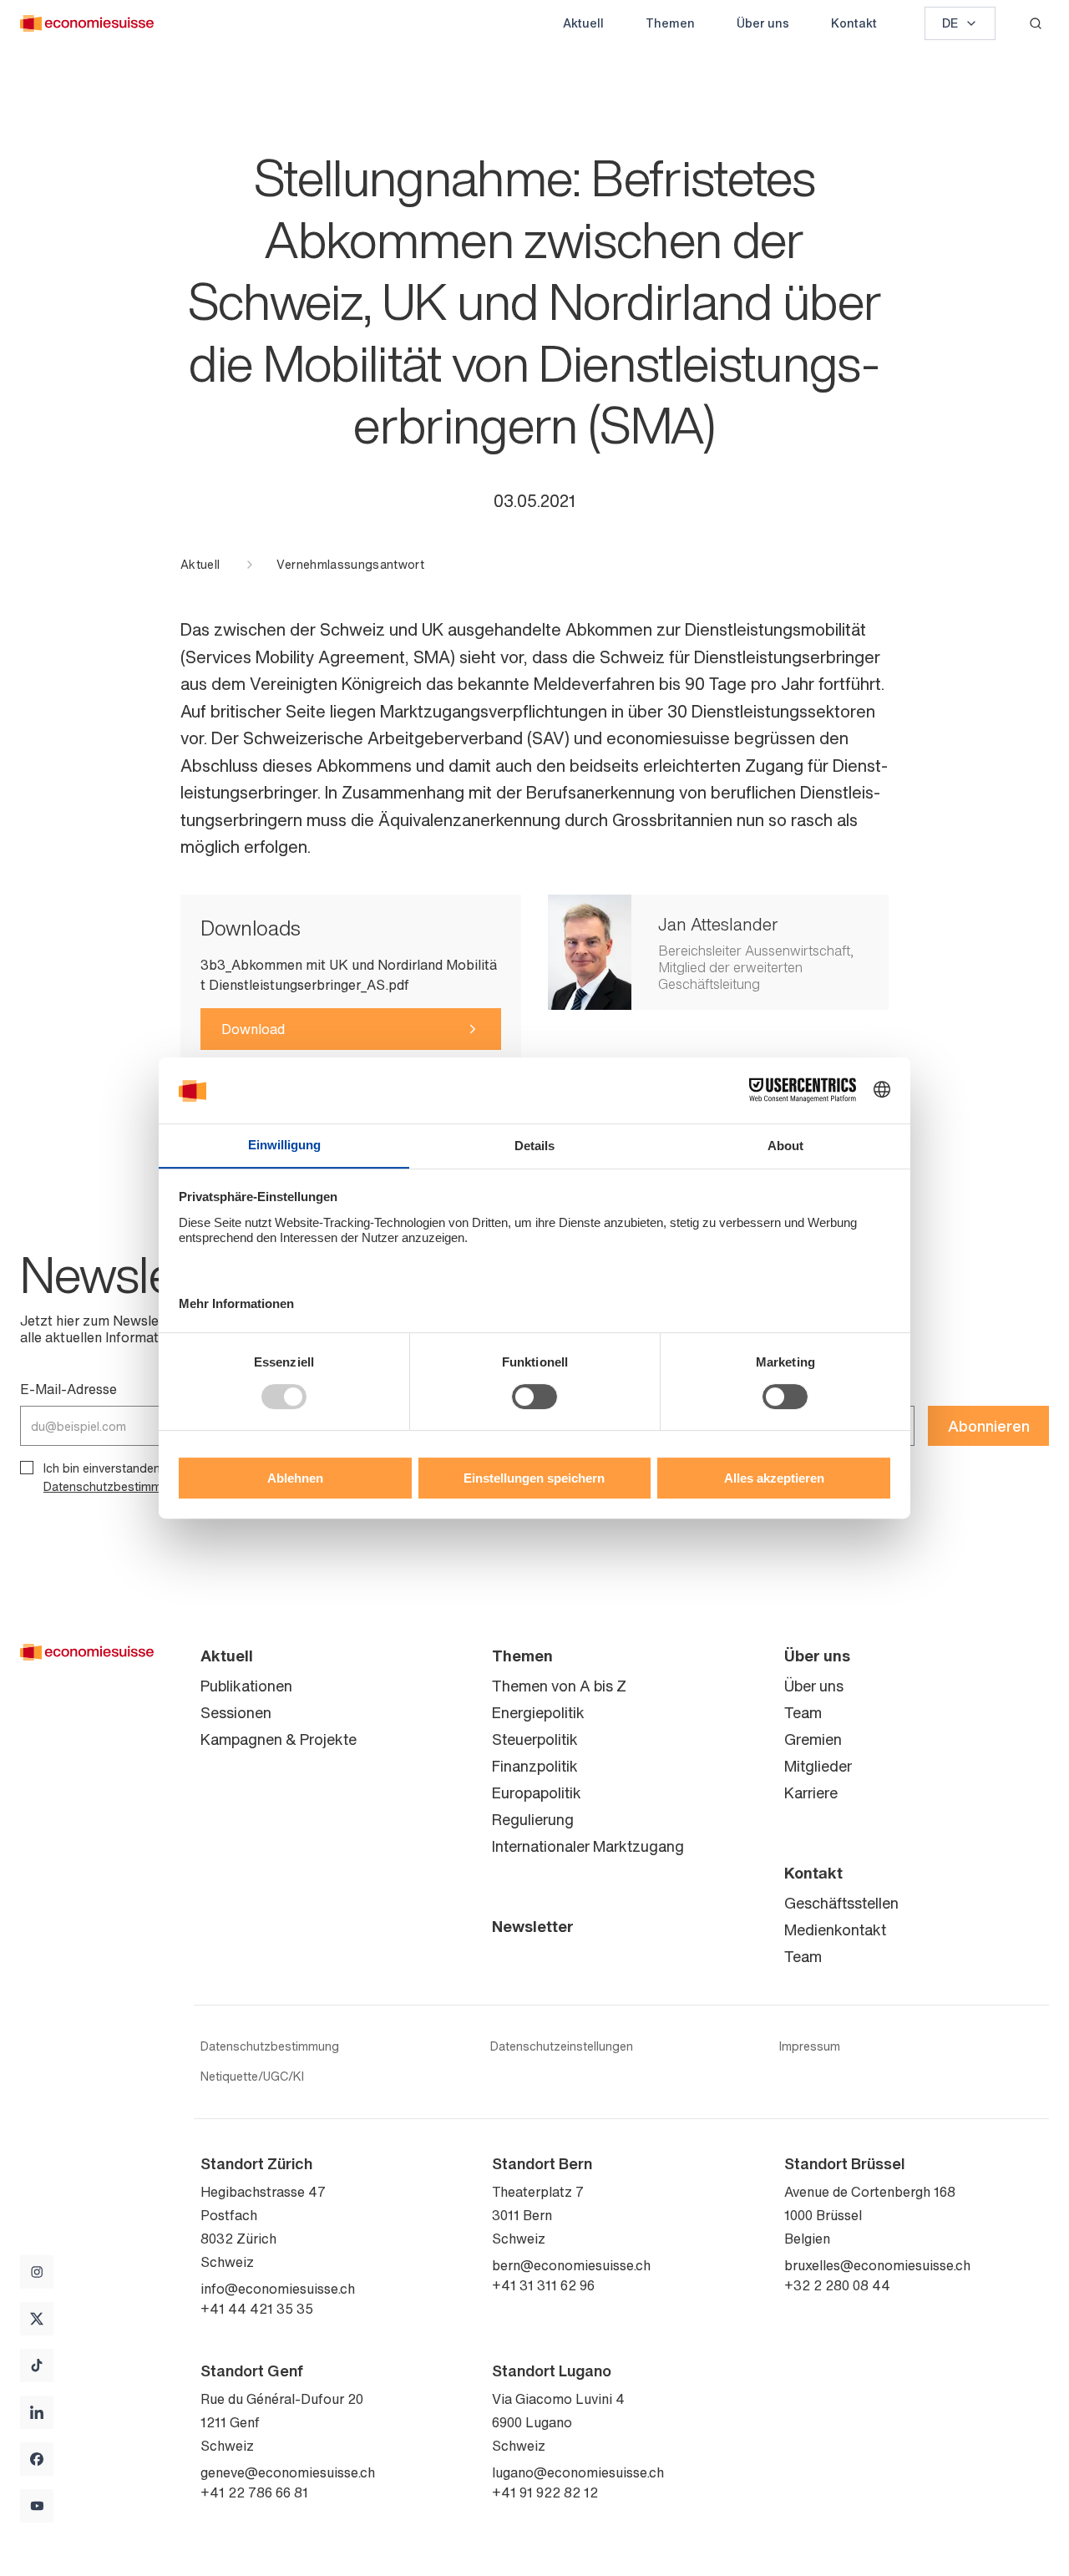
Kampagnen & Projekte (279, 1739)
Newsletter (533, 1926)
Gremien (813, 1739)
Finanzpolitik (535, 1766)
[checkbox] (27, 1468)
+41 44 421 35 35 (257, 2309)
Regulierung (533, 1819)
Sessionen (236, 1712)
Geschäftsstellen (841, 1903)
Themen (670, 23)
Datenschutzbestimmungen (119, 1486)
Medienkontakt (835, 1929)
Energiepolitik (538, 1712)
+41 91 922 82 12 (545, 2492)
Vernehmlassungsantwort (350, 565)
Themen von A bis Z (559, 1686)
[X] (37, 2319)
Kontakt (854, 23)
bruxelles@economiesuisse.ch (877, 2265)
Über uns (763, 23)
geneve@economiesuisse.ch (288, 2472)
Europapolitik (537, 1793)
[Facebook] (37, 2459)
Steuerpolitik (535, 1739)
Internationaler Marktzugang (588, 1846)
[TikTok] (37, 2366)
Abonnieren (989, 1426)
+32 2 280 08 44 (837, 2285)
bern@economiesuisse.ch (571, 2265)
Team (803, 1712)
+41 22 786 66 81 (254, 2492)
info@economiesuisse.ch (278, 2289)
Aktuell (583, 23)
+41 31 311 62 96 (543, 2285)
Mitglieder (818, 1766)
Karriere (811, 1793)
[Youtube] (37, 2506)
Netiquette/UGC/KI (252, 2077)
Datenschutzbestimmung (270, 2046)
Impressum (810, 2046)
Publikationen (246, 1686)
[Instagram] (37, 2272)
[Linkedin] (37, 2412)
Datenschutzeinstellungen (562, 2046)
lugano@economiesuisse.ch (578, 2472)
